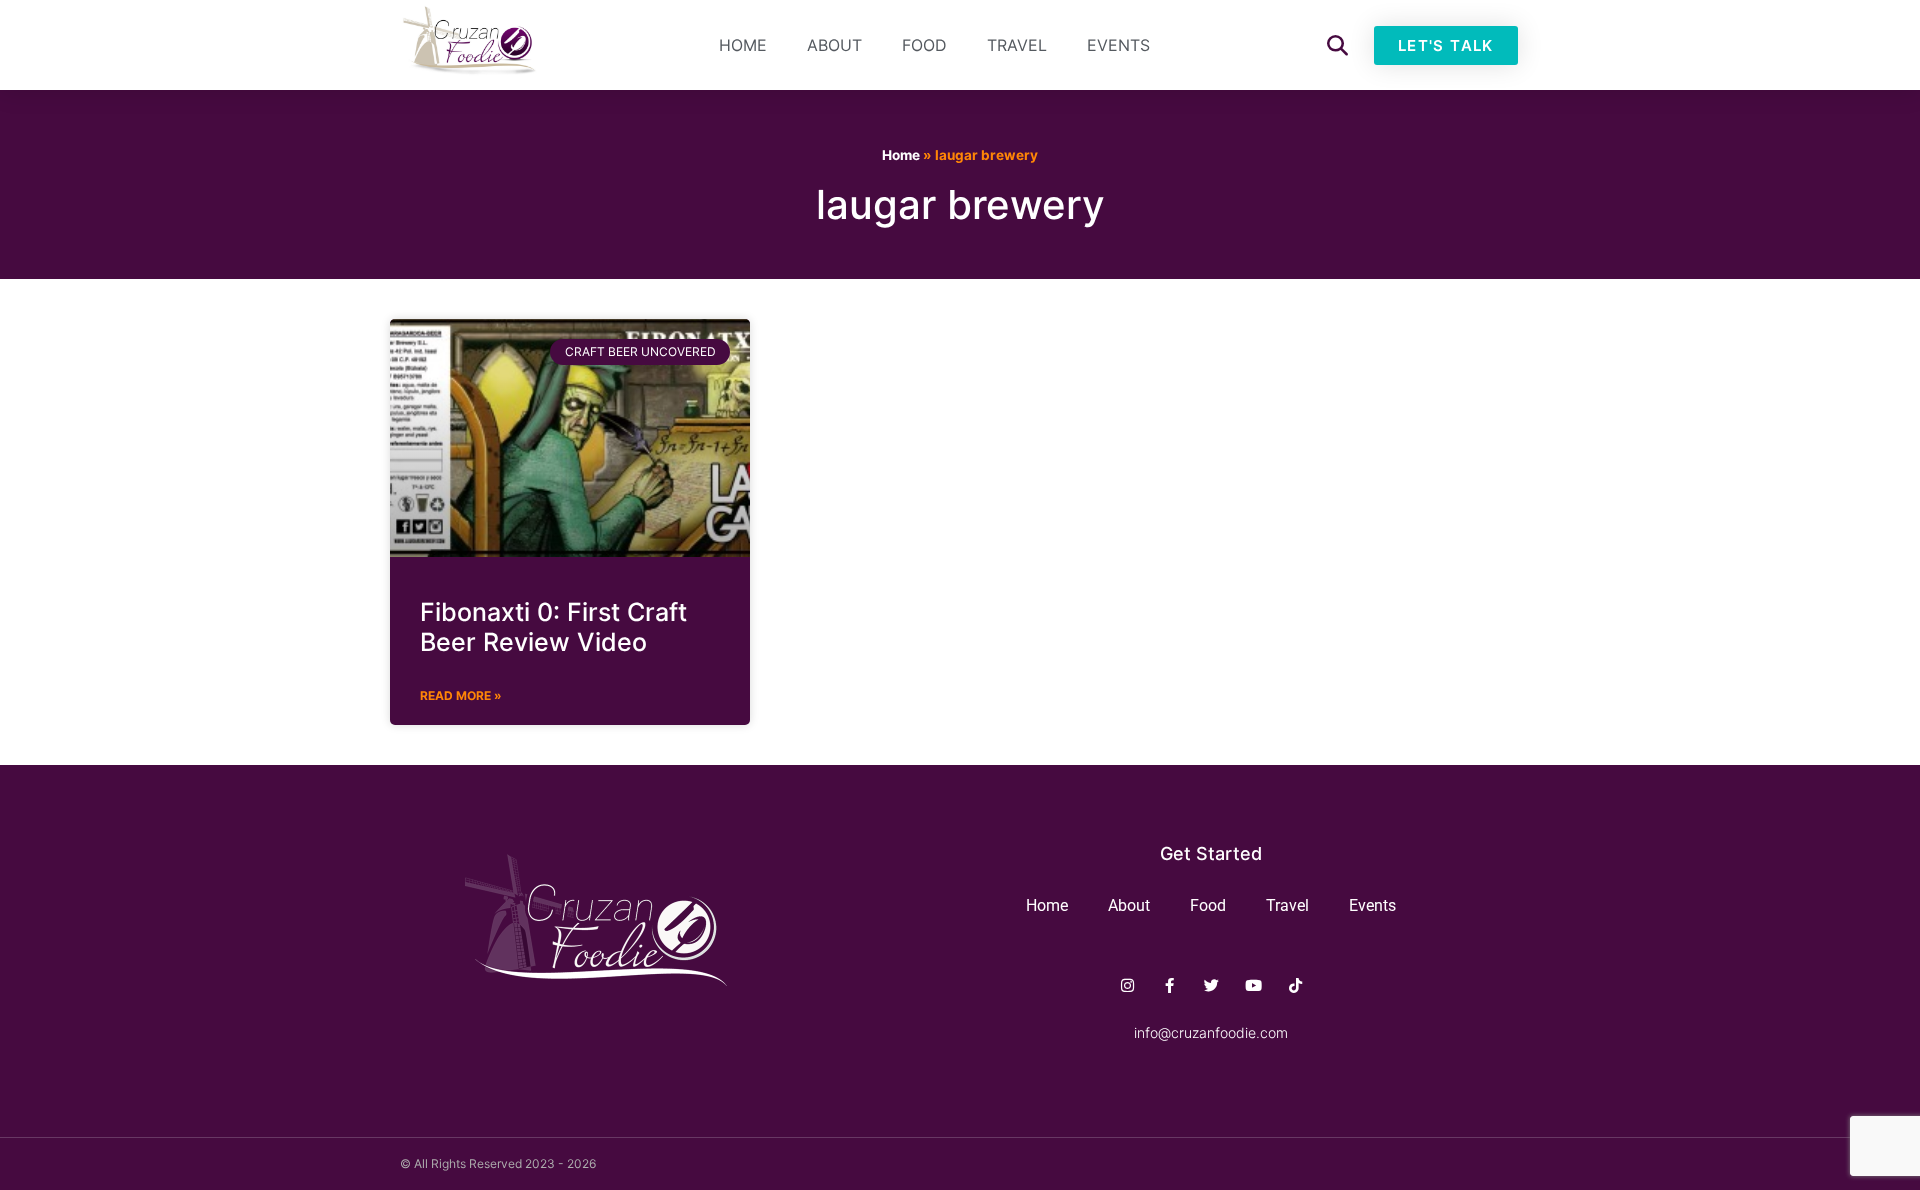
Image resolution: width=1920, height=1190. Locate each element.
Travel (1017, 45)
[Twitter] (1211, 985)
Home (743, 45)
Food (924, 45)
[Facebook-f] (1169, 985)
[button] (1337, 45)
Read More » (461, 695)
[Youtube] (1253, 985)
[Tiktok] (1295, 985)
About (834, 45)
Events (1118, 45)
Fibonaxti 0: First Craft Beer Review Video (553, 627)
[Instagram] (1127, 985)
